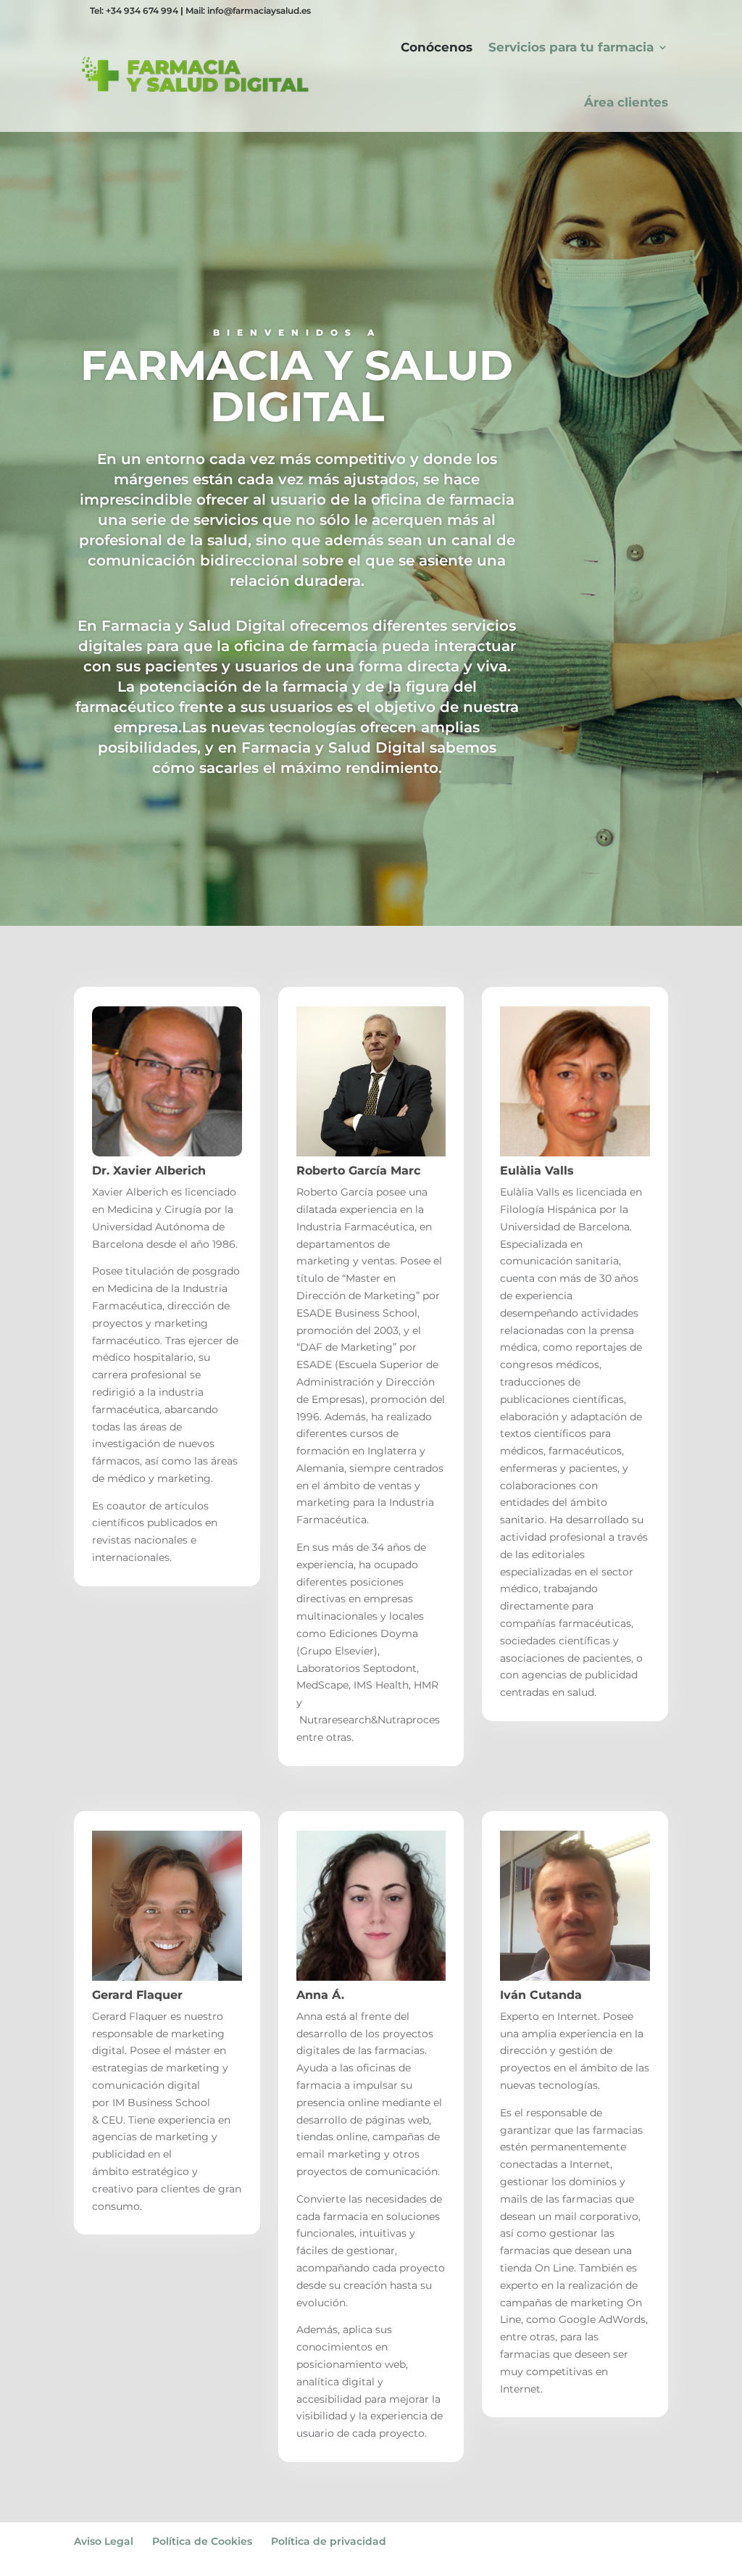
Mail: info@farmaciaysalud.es (248, 11)
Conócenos (437, 47)
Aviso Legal (104, 2541)
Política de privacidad (329, 2541)
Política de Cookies (202, 2541)
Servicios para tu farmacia (571, 47)
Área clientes (626, 102)
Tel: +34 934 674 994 (134, 11)
